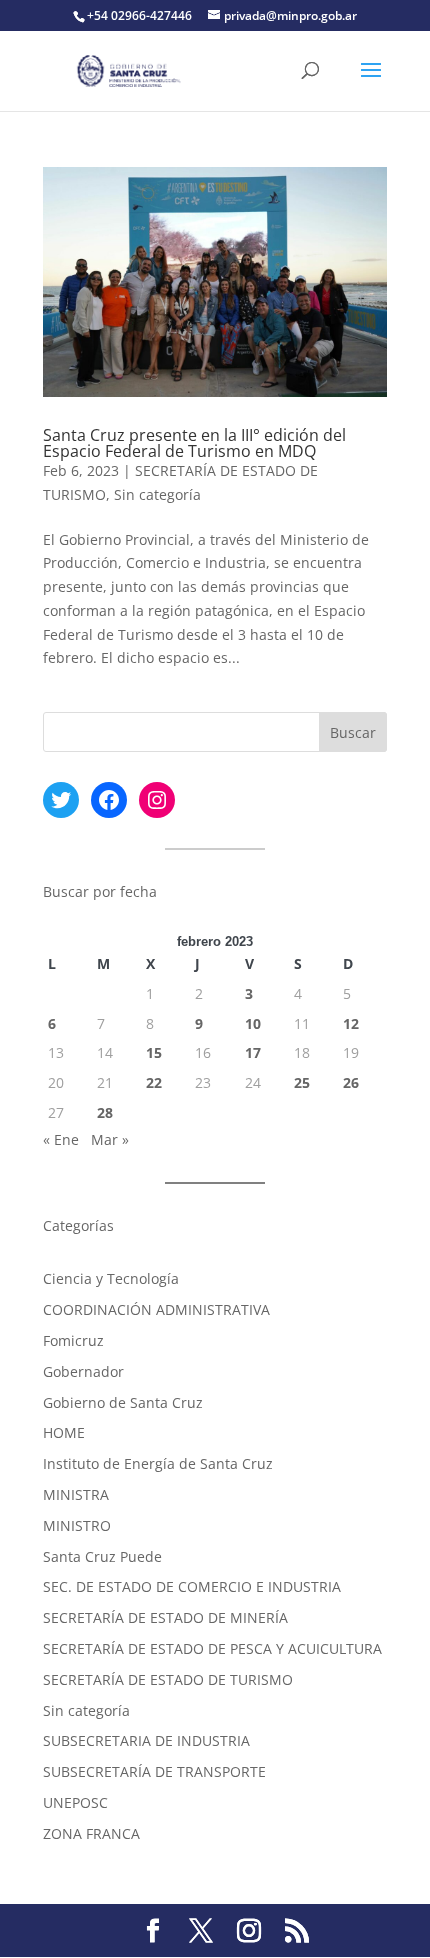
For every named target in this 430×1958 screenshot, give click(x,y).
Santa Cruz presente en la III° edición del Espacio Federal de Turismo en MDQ (194, 443)
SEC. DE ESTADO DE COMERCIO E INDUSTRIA (192, 1586)
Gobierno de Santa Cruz (123, 1402)
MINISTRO (77, 1525)
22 (154, 1082)
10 (253, 1023)
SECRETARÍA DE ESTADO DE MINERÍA (165, 1617)
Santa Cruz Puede (102, 1556)
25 (302, 1082)
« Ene (61, 1139)
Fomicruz (73, 1340)
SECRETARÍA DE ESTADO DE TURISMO (168, 1679)
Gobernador (83, 1371)
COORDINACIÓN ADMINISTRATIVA (156, 1309)
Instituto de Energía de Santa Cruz (158, 1463)
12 (351, 1023)
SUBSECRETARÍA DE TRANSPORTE (154, 1771)
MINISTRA (76, 1494)
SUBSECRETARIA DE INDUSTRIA (146, 1740)
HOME (64, 1432)
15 (154, 1052)
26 (351, 1082)
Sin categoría (157, 494)
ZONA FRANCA (91, 1833)
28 (105, 1112)
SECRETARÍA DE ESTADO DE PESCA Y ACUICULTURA (212, 1648)
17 (253, 1052)
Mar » (110, 1139)
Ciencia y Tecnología (111, 1278)
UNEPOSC (75, 1802)
